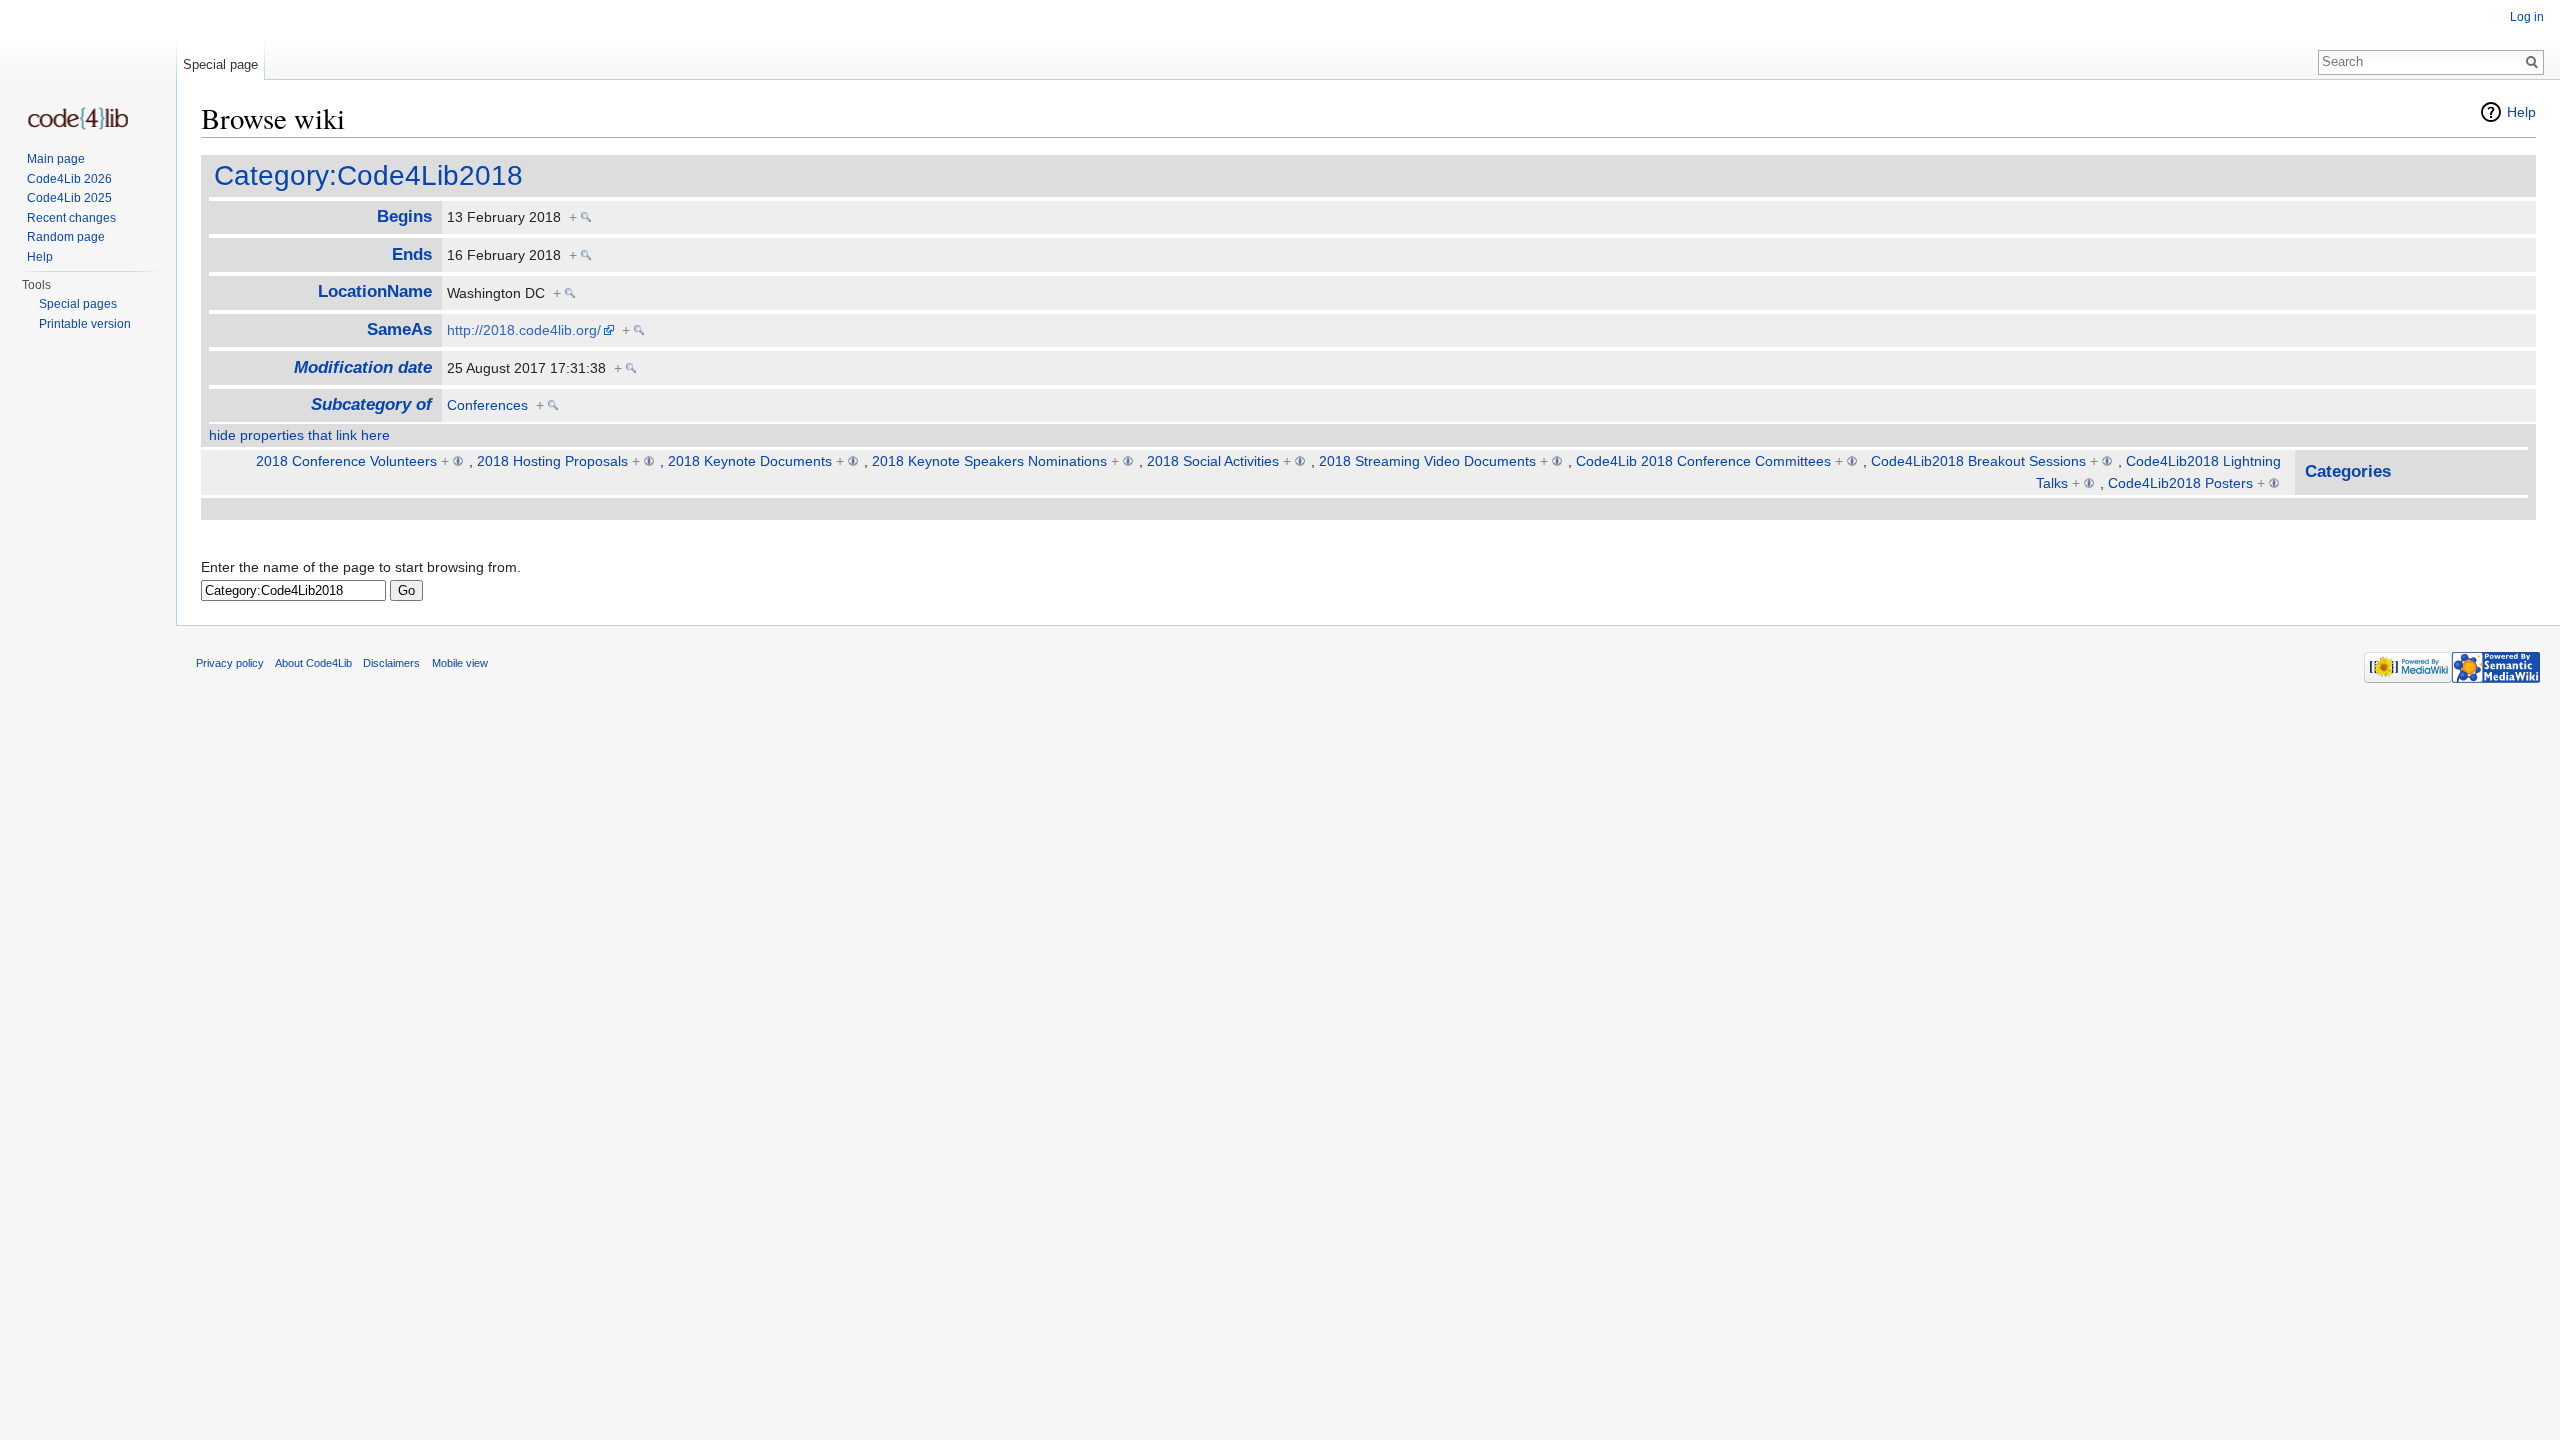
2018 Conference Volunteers (346, 461)
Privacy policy (230, 663)
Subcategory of (371, 404)
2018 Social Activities (1213, 461)
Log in (2527, 17)
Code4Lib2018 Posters (2180, 483)
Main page (56, 159)
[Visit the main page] (78, 118)
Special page (220, 64)
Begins (404, 216)
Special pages (78, 304)
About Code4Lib (313, 663)
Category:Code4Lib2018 (368, 175)
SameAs (399, 329)
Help (2521, 112)
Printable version (85, 324)
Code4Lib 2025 (69, 198)
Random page (66, 237)
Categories (2348, 471)
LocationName (375, 291)
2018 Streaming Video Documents (1427, 461)
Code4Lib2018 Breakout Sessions (1978, 461)
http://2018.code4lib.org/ (524, 330)
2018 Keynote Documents (750, 461)
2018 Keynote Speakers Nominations (989, 461)
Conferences (487, 405)
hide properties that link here (299, 435)
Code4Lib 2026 (69, 179)
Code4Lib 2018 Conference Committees (1703, 461)
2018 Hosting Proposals (552, 461)
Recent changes (71, 218)
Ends (412, 254)
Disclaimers (391, 663)
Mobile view (460, 663)
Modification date (363, 367)
